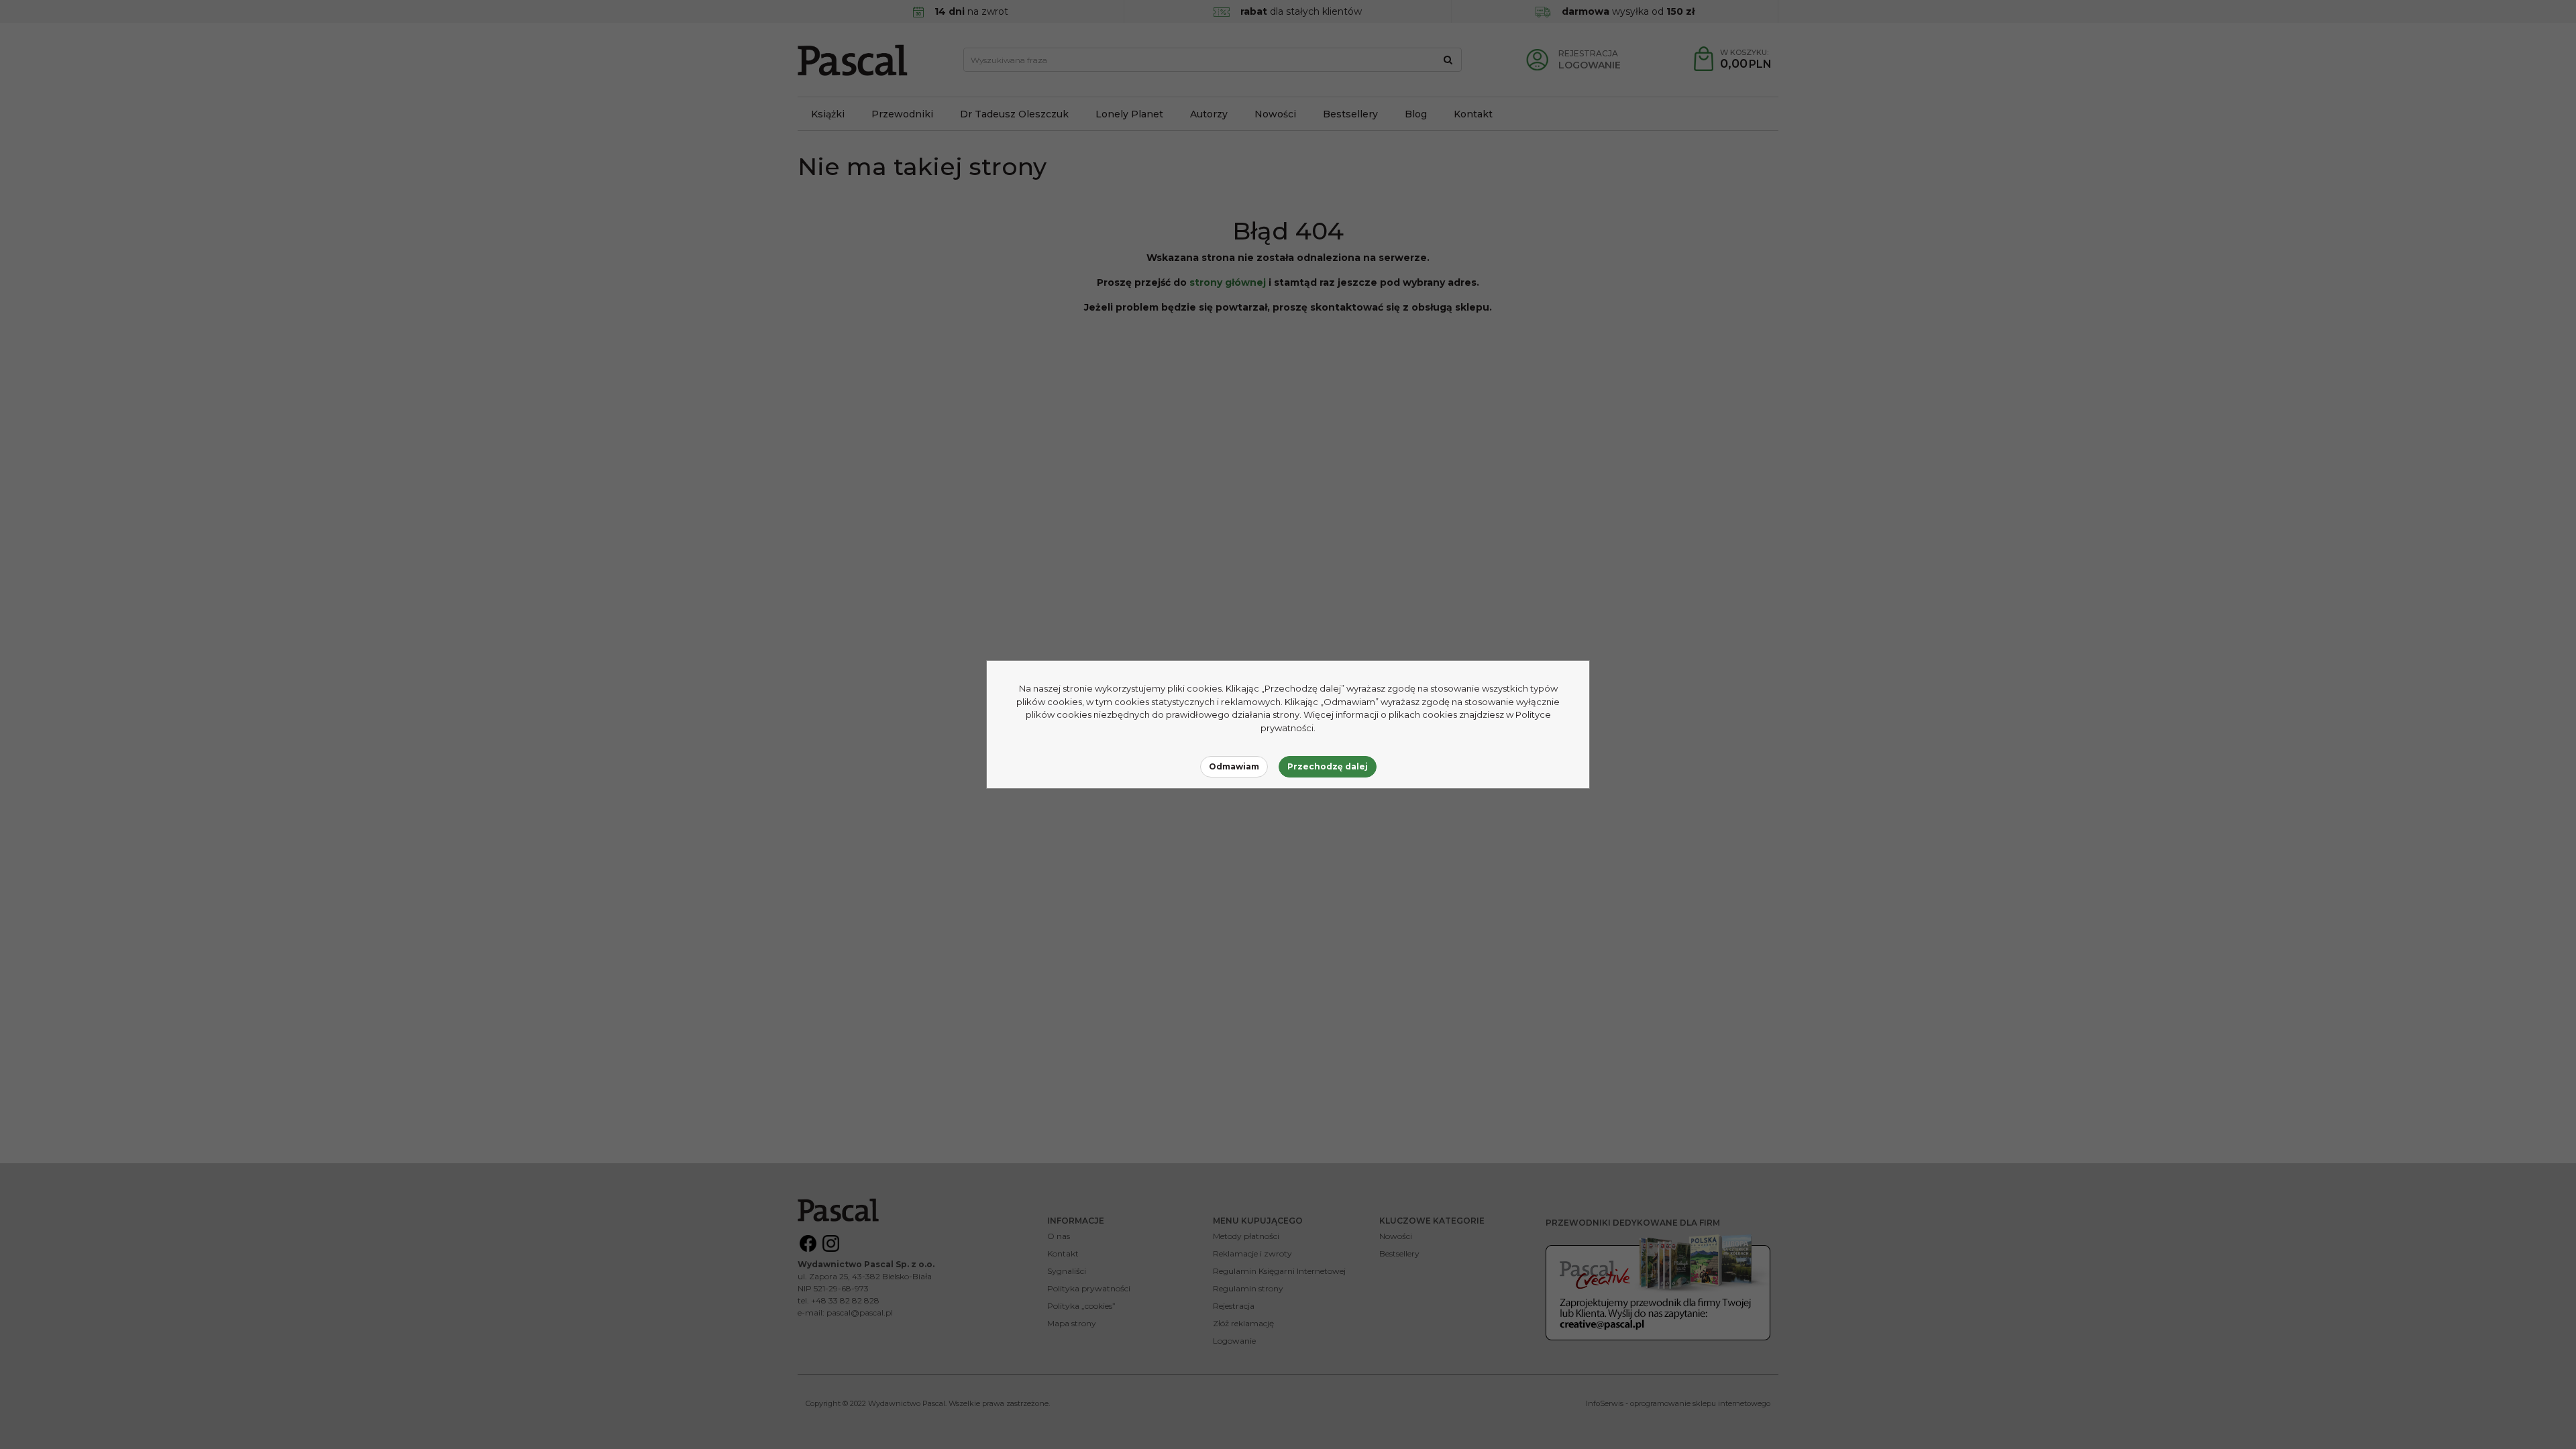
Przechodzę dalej (1328, 766)
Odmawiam (1234, 766)
